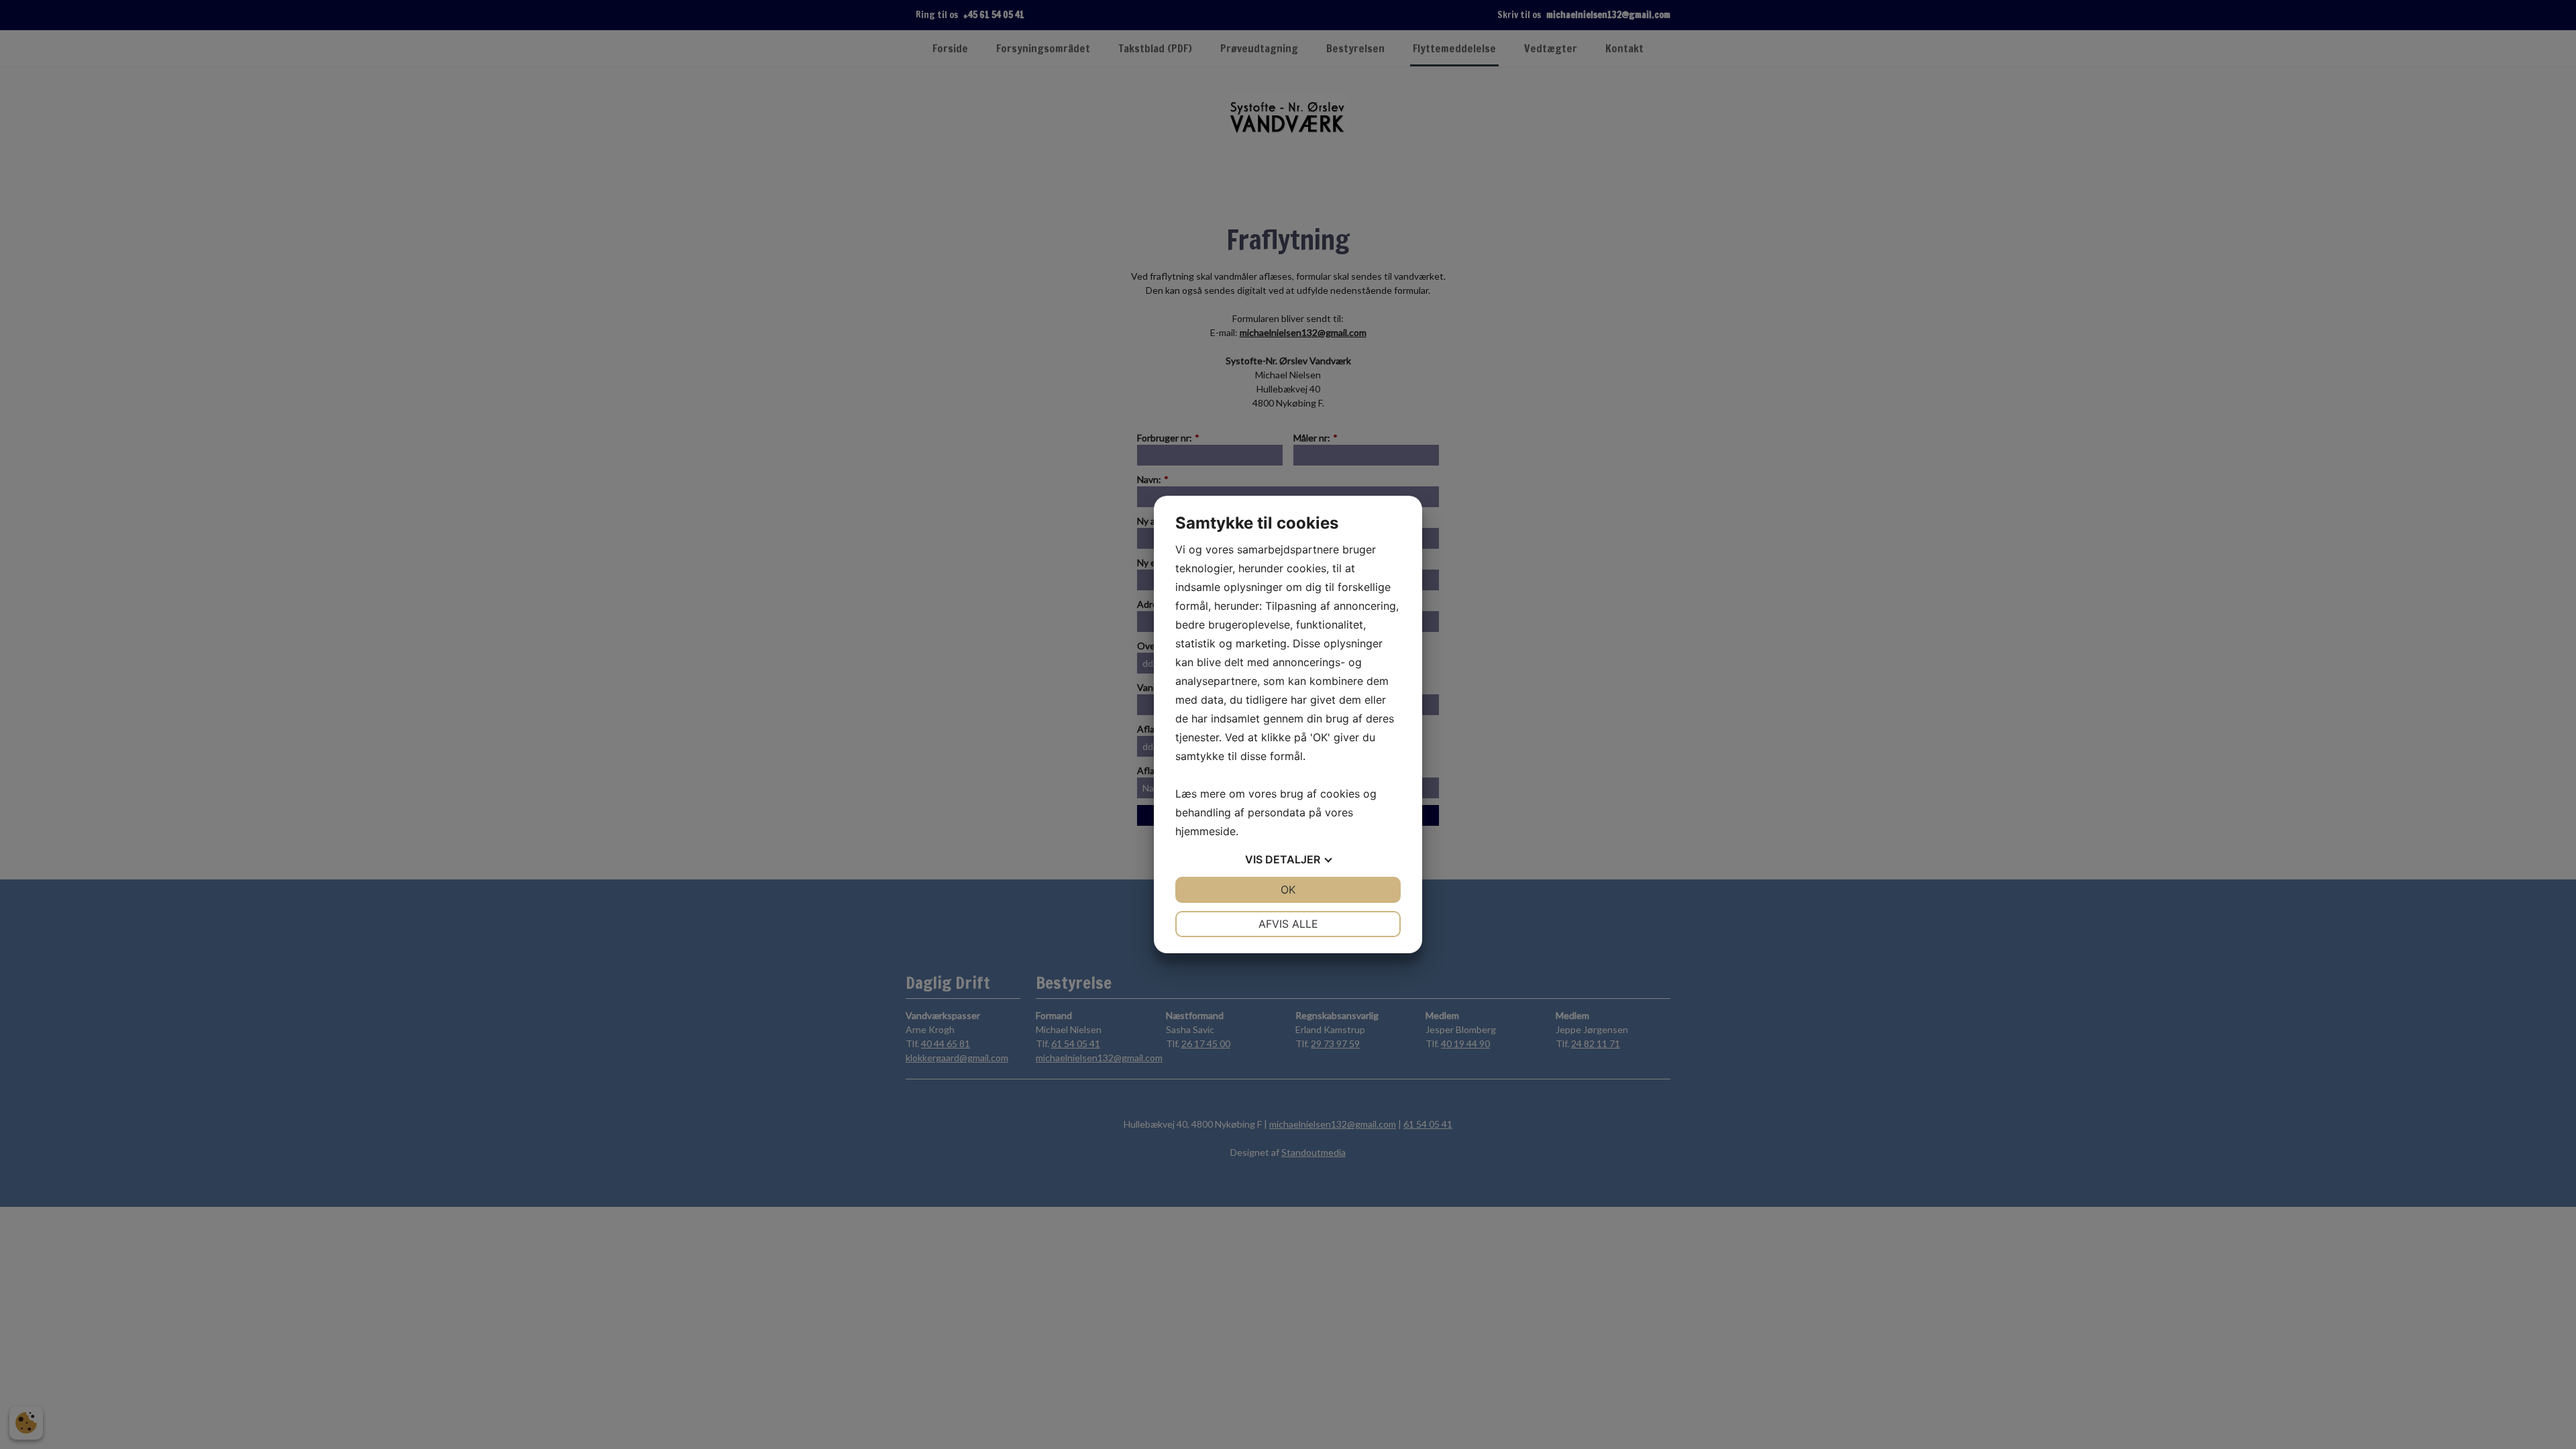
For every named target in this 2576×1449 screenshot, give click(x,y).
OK (1288, 890)
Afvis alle (1288, 924)
